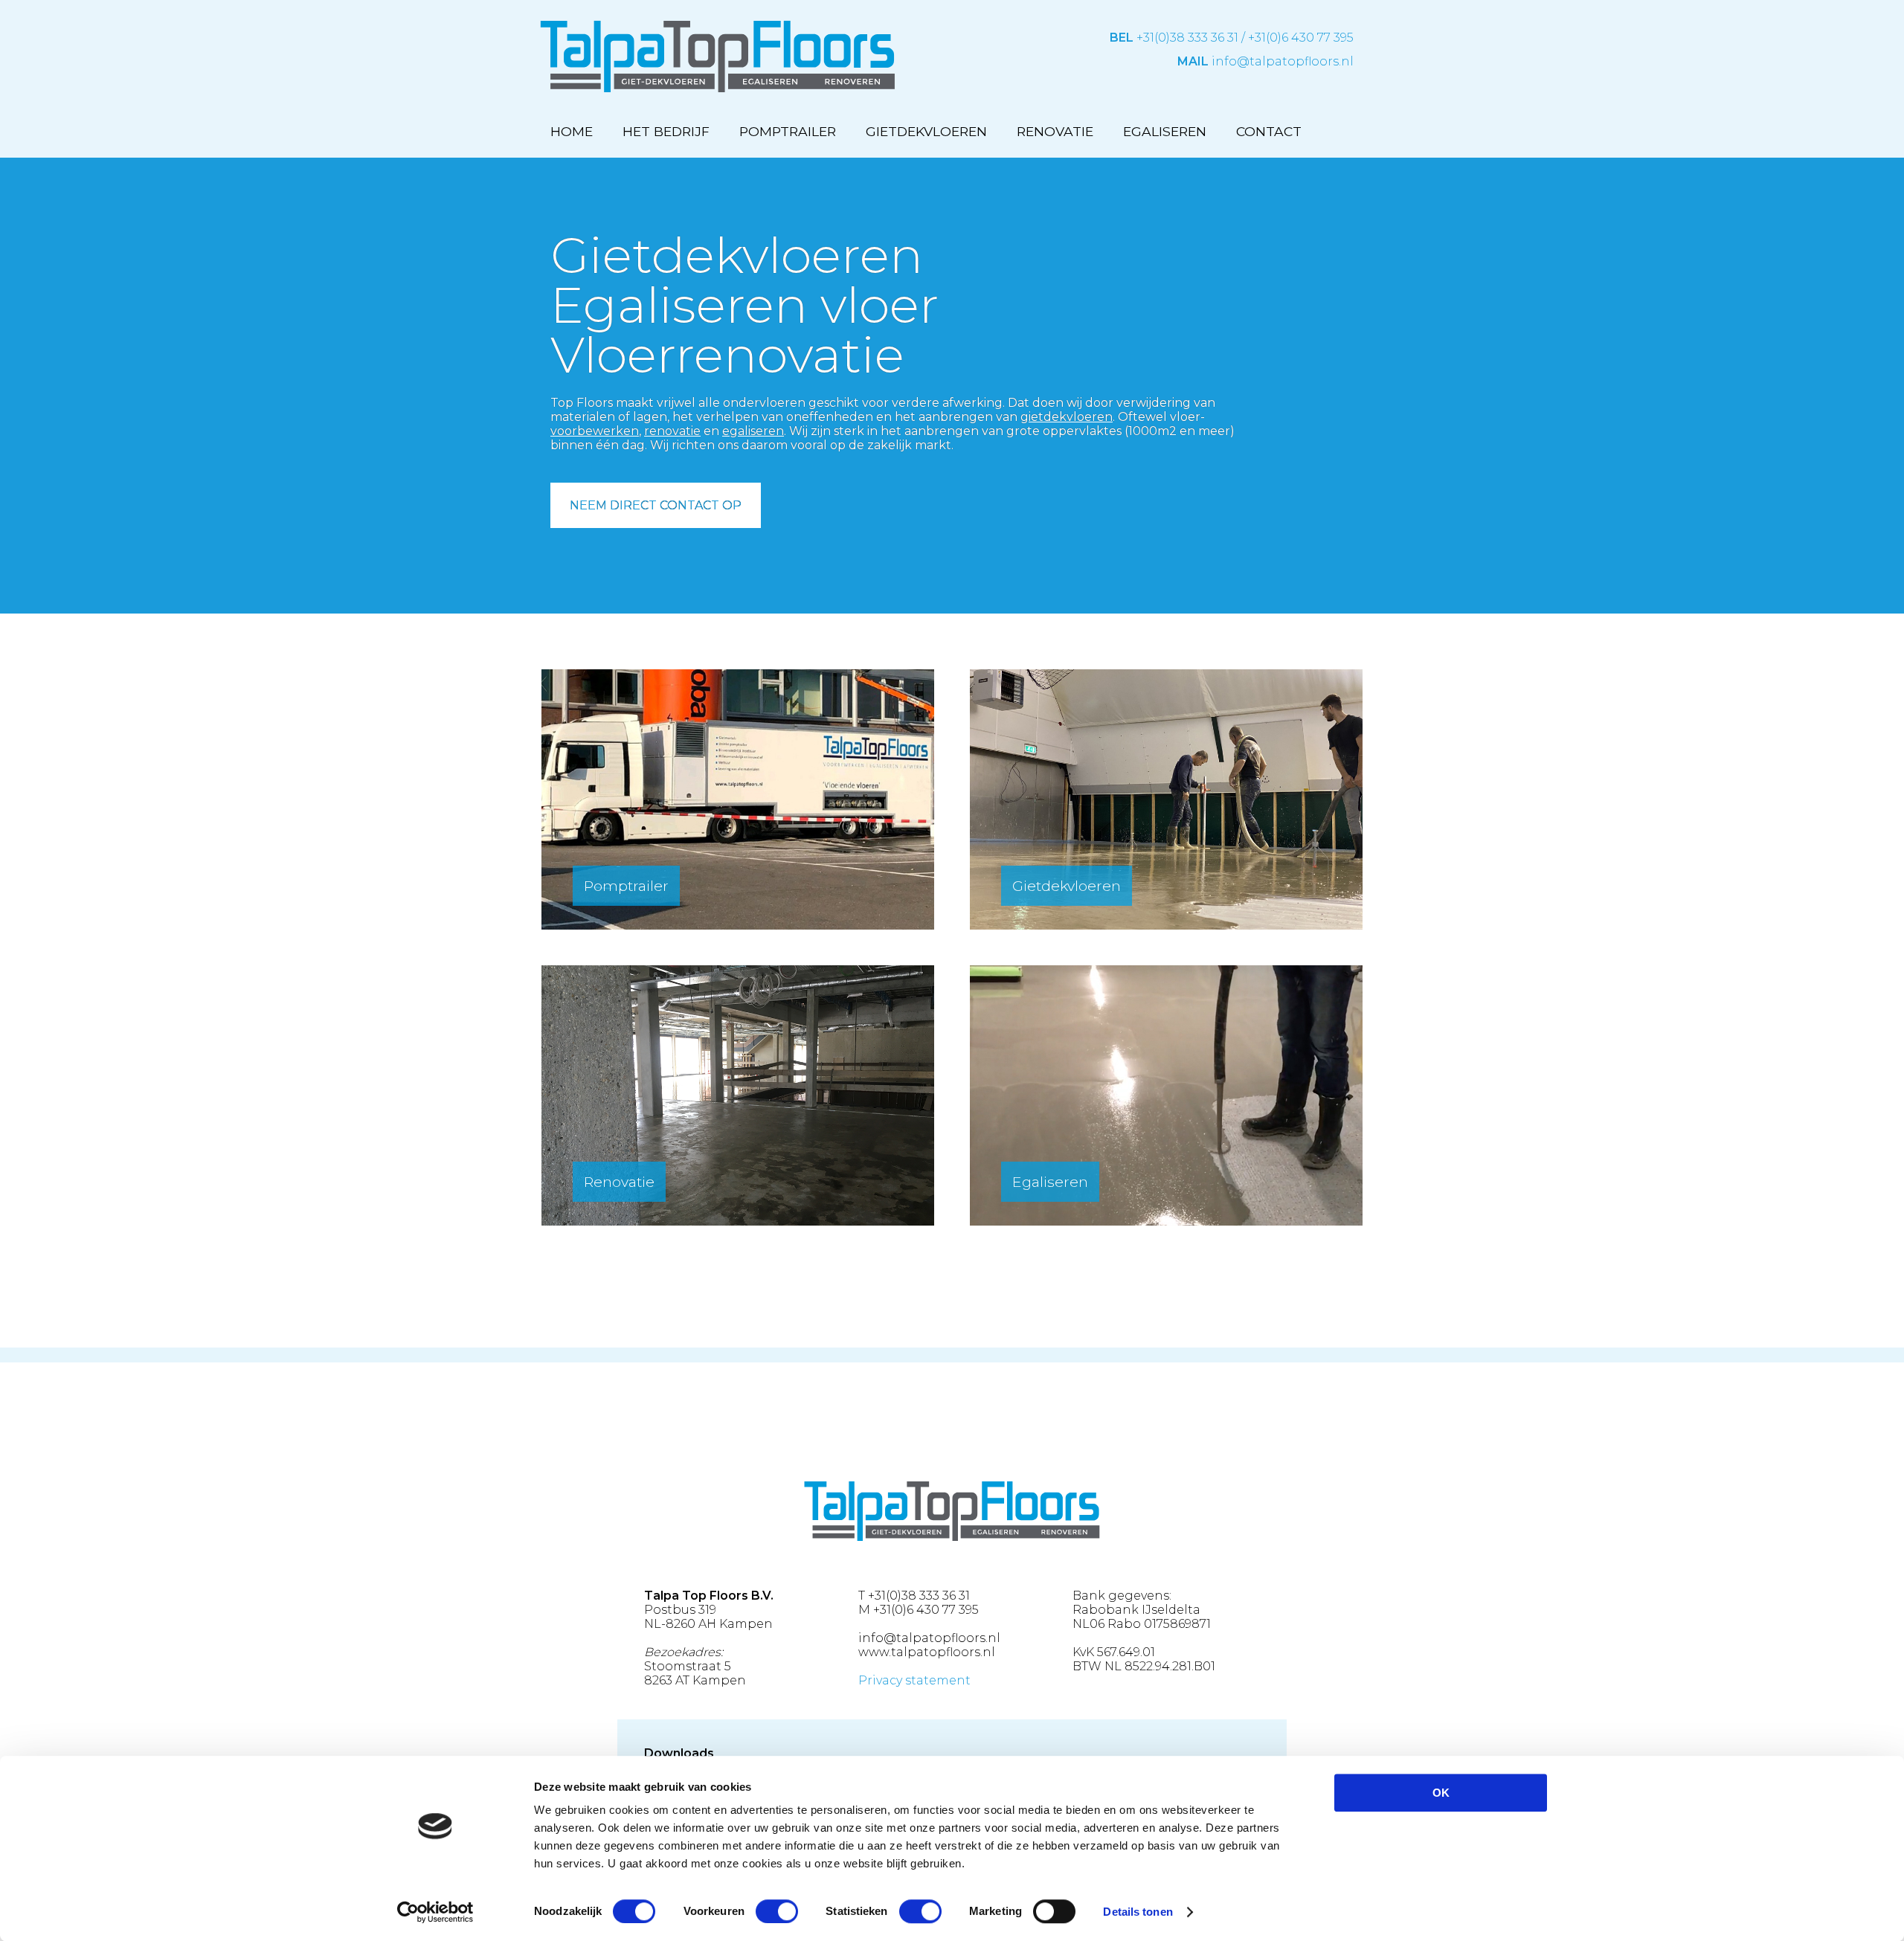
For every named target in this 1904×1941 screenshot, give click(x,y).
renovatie (672, 431)
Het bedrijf (666, 131)
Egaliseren (1165, 131)
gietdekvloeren (1067, 417)
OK (1441, 1793)
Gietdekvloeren (926, 131)
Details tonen (1138, 1912)
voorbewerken (595, 431)
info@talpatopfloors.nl (1283, 61)
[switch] (777, 1911)
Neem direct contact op (656, 505)
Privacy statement (914, 1680)
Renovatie (1055, 131)
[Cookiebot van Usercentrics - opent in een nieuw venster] (435, 1912)
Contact (1269, 131)
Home (572, 131)
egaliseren (753, 431)
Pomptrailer (788, 131)
